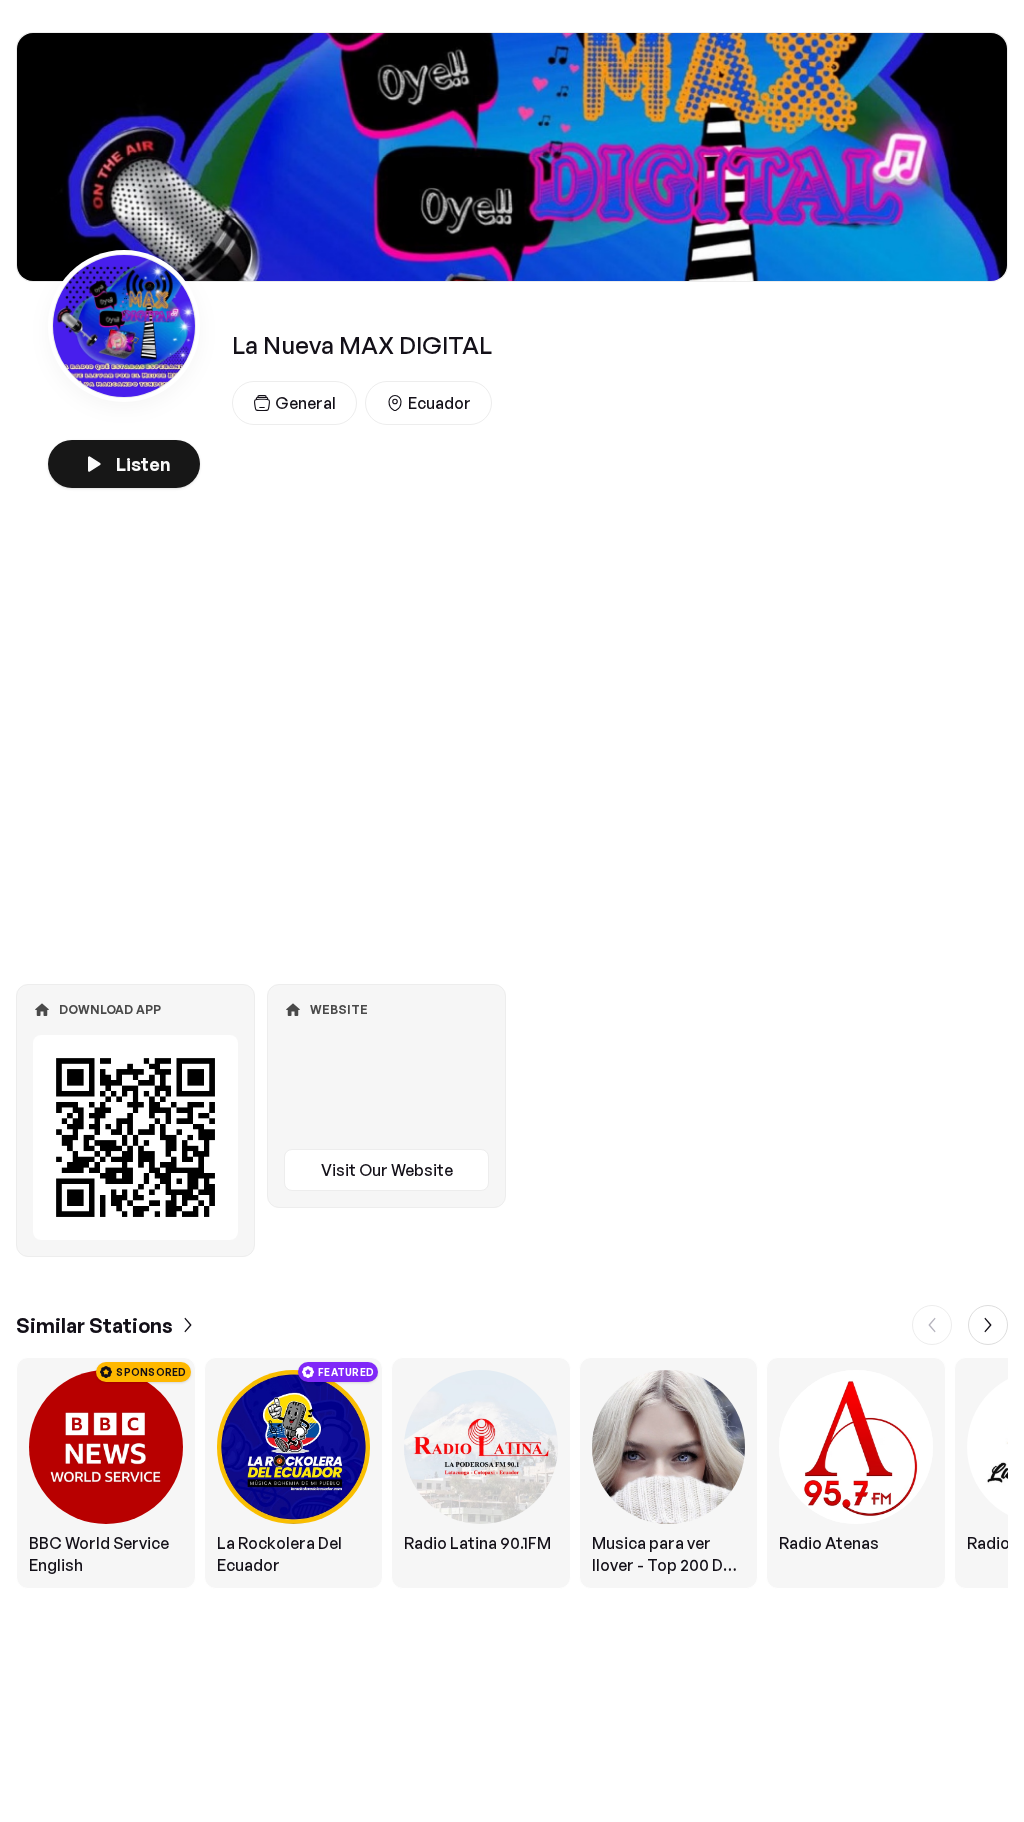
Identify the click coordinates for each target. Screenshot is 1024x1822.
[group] (512, 1473)
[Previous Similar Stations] (932, 1325)
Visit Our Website (387, 1170)
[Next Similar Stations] (988, 1325)
